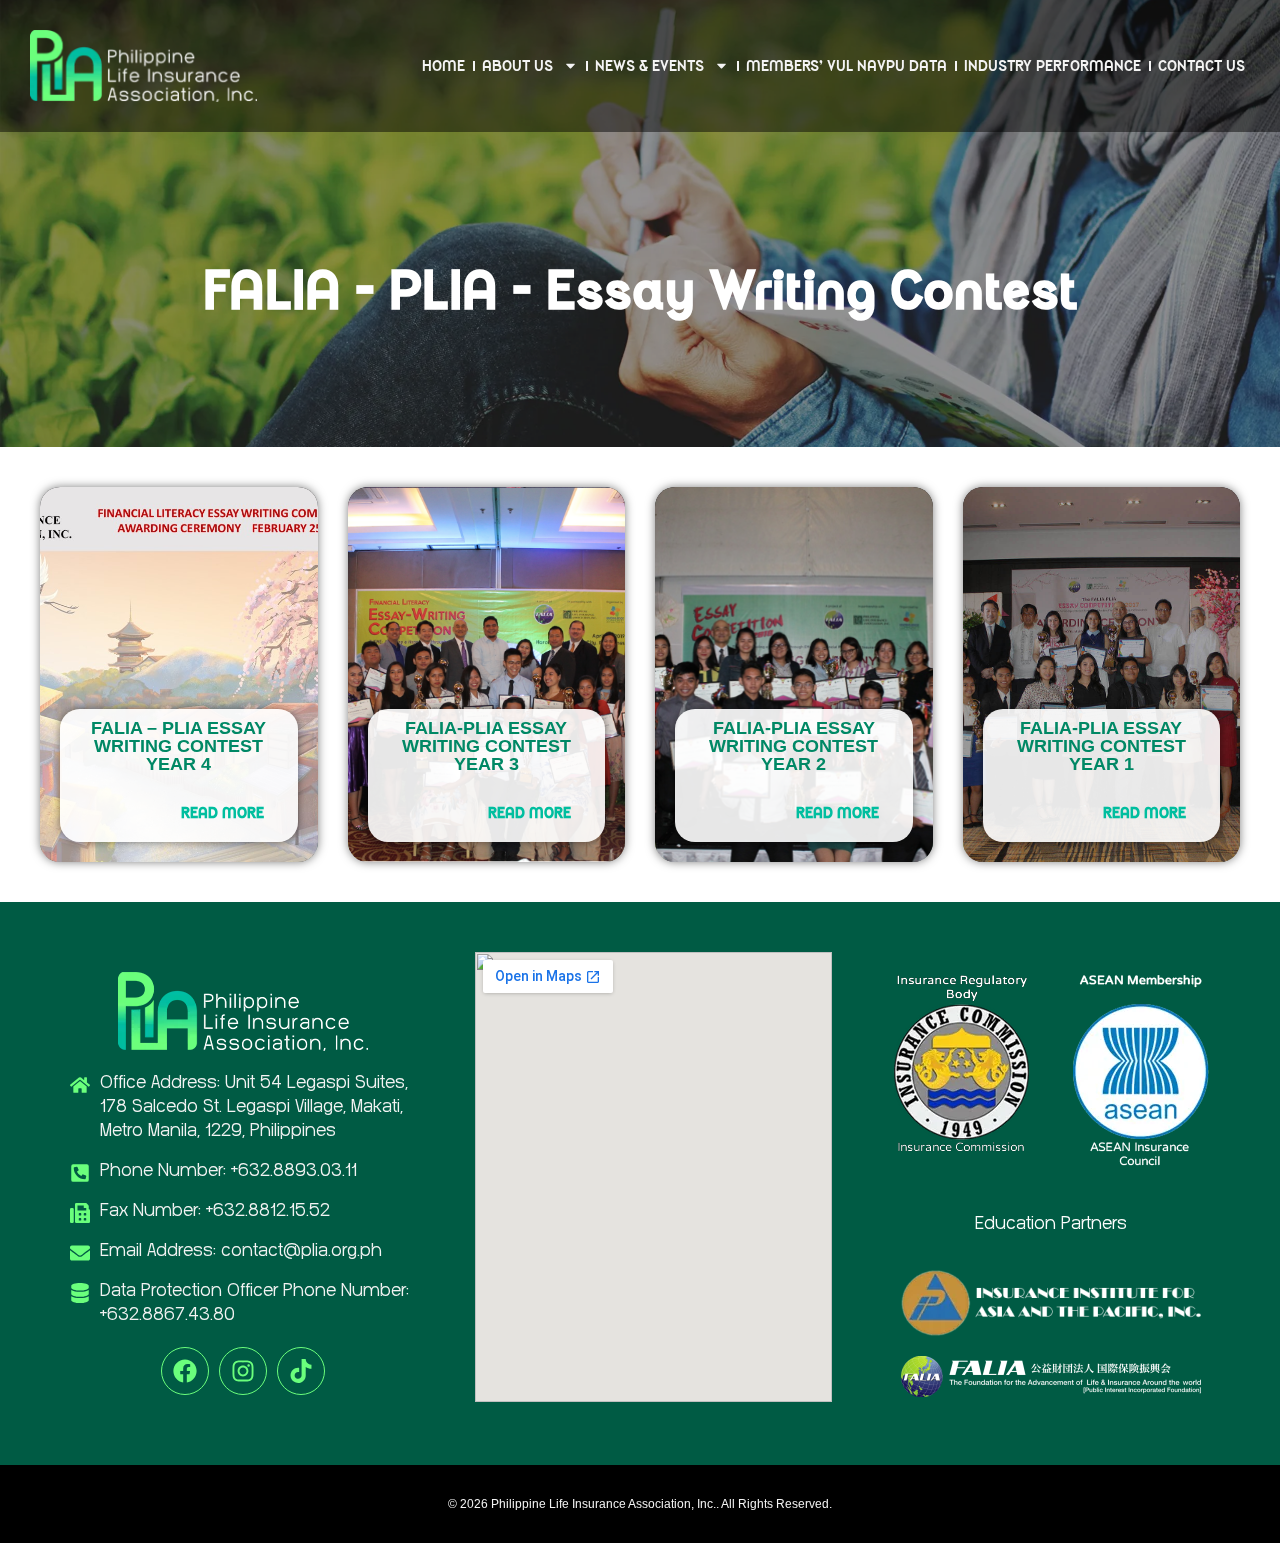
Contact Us (1201, 65)
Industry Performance (1052, 65)
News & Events (649, 65)
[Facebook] (185, 1371)
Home (443, 65)
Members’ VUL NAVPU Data (846, 65)
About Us (517, 65)
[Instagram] (243, 1371)
